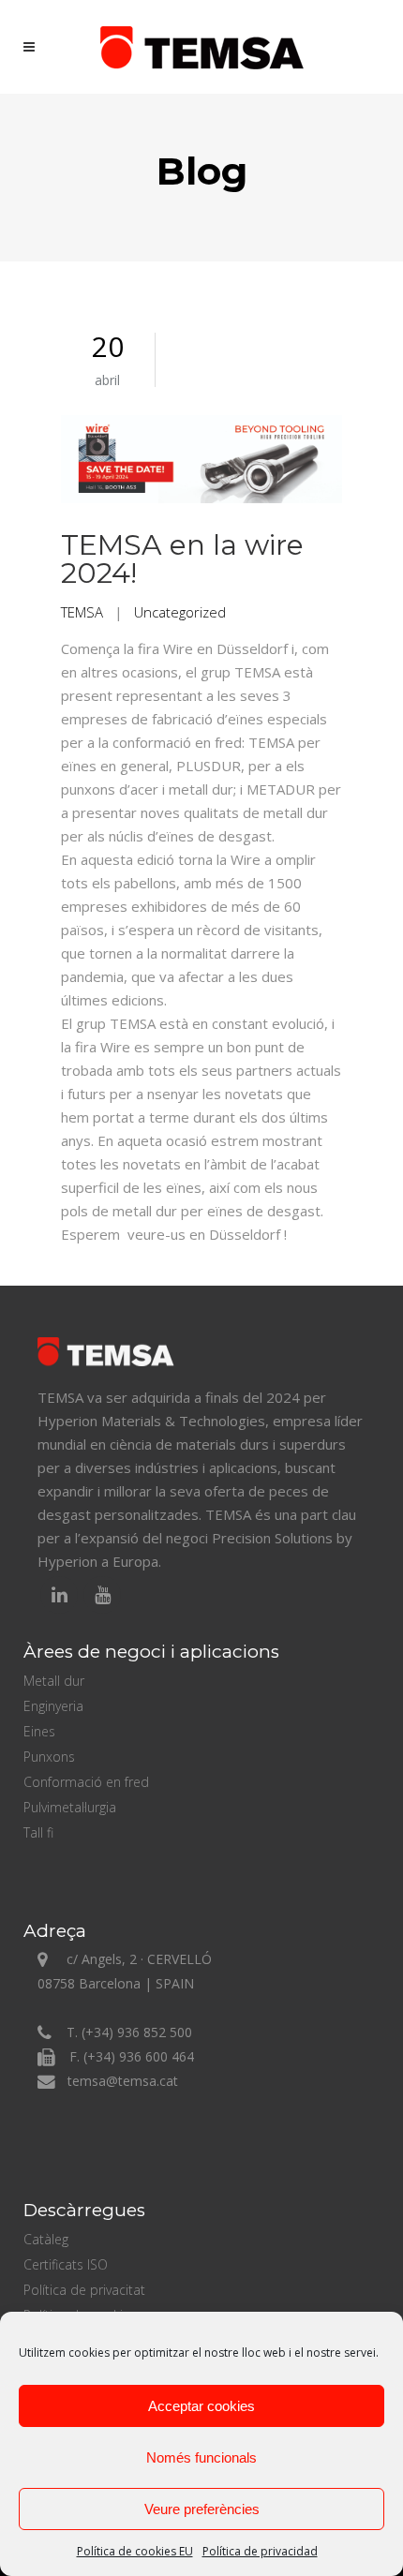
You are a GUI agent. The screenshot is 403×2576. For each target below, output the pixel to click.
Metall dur (54, 1681)
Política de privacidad (260, 2551)
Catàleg (46, 2239)
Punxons (49, 1757)
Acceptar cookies (201, 2406)
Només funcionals (201, 2457)
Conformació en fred (86, 1782)
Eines (39, 1731)
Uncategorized (180, 612)
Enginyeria (53, 1706)
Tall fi (38, 1832)
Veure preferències (202, 2509)
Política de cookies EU (135, 2551)
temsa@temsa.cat (123, 2081)
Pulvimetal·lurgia (70, 1807)
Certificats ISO (66, 2264)
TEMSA (82, 612)
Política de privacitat (84, 2290)
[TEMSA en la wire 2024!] (201, 462)
